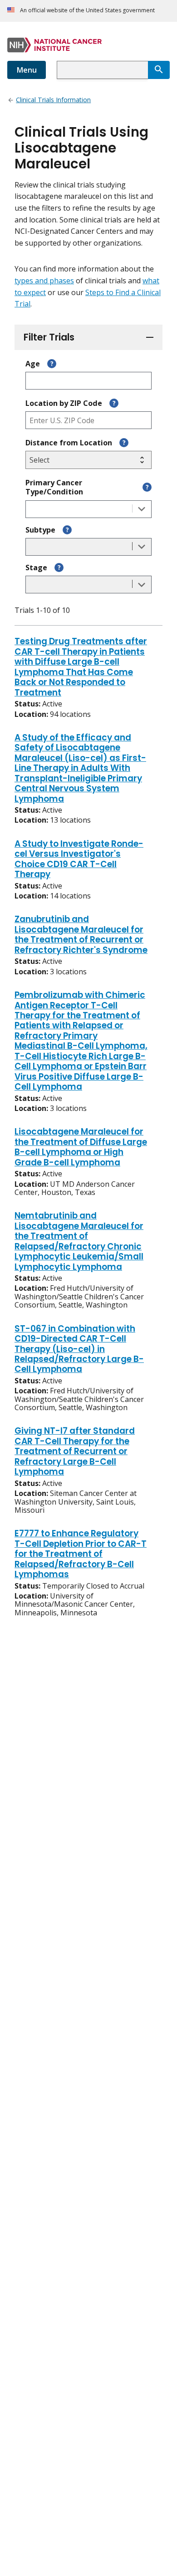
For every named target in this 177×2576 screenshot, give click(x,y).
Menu (27, 70)
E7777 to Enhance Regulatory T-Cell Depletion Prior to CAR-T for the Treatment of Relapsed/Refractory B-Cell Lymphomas (81, 1554)
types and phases (44, 281)
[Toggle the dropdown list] (142, 509)
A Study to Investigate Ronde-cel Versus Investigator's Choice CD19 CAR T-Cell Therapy (79, 860)
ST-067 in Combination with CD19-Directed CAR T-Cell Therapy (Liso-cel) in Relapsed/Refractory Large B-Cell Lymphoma (79, 1350)
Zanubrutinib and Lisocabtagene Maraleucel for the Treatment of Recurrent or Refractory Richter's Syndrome (81, 935)
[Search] (159, 70)
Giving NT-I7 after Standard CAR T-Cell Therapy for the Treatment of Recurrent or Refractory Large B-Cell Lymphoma (75, 1452)
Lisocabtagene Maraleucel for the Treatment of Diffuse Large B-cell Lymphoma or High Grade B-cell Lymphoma (81, 1147)
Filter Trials (49, 337)
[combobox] (102, 70)
